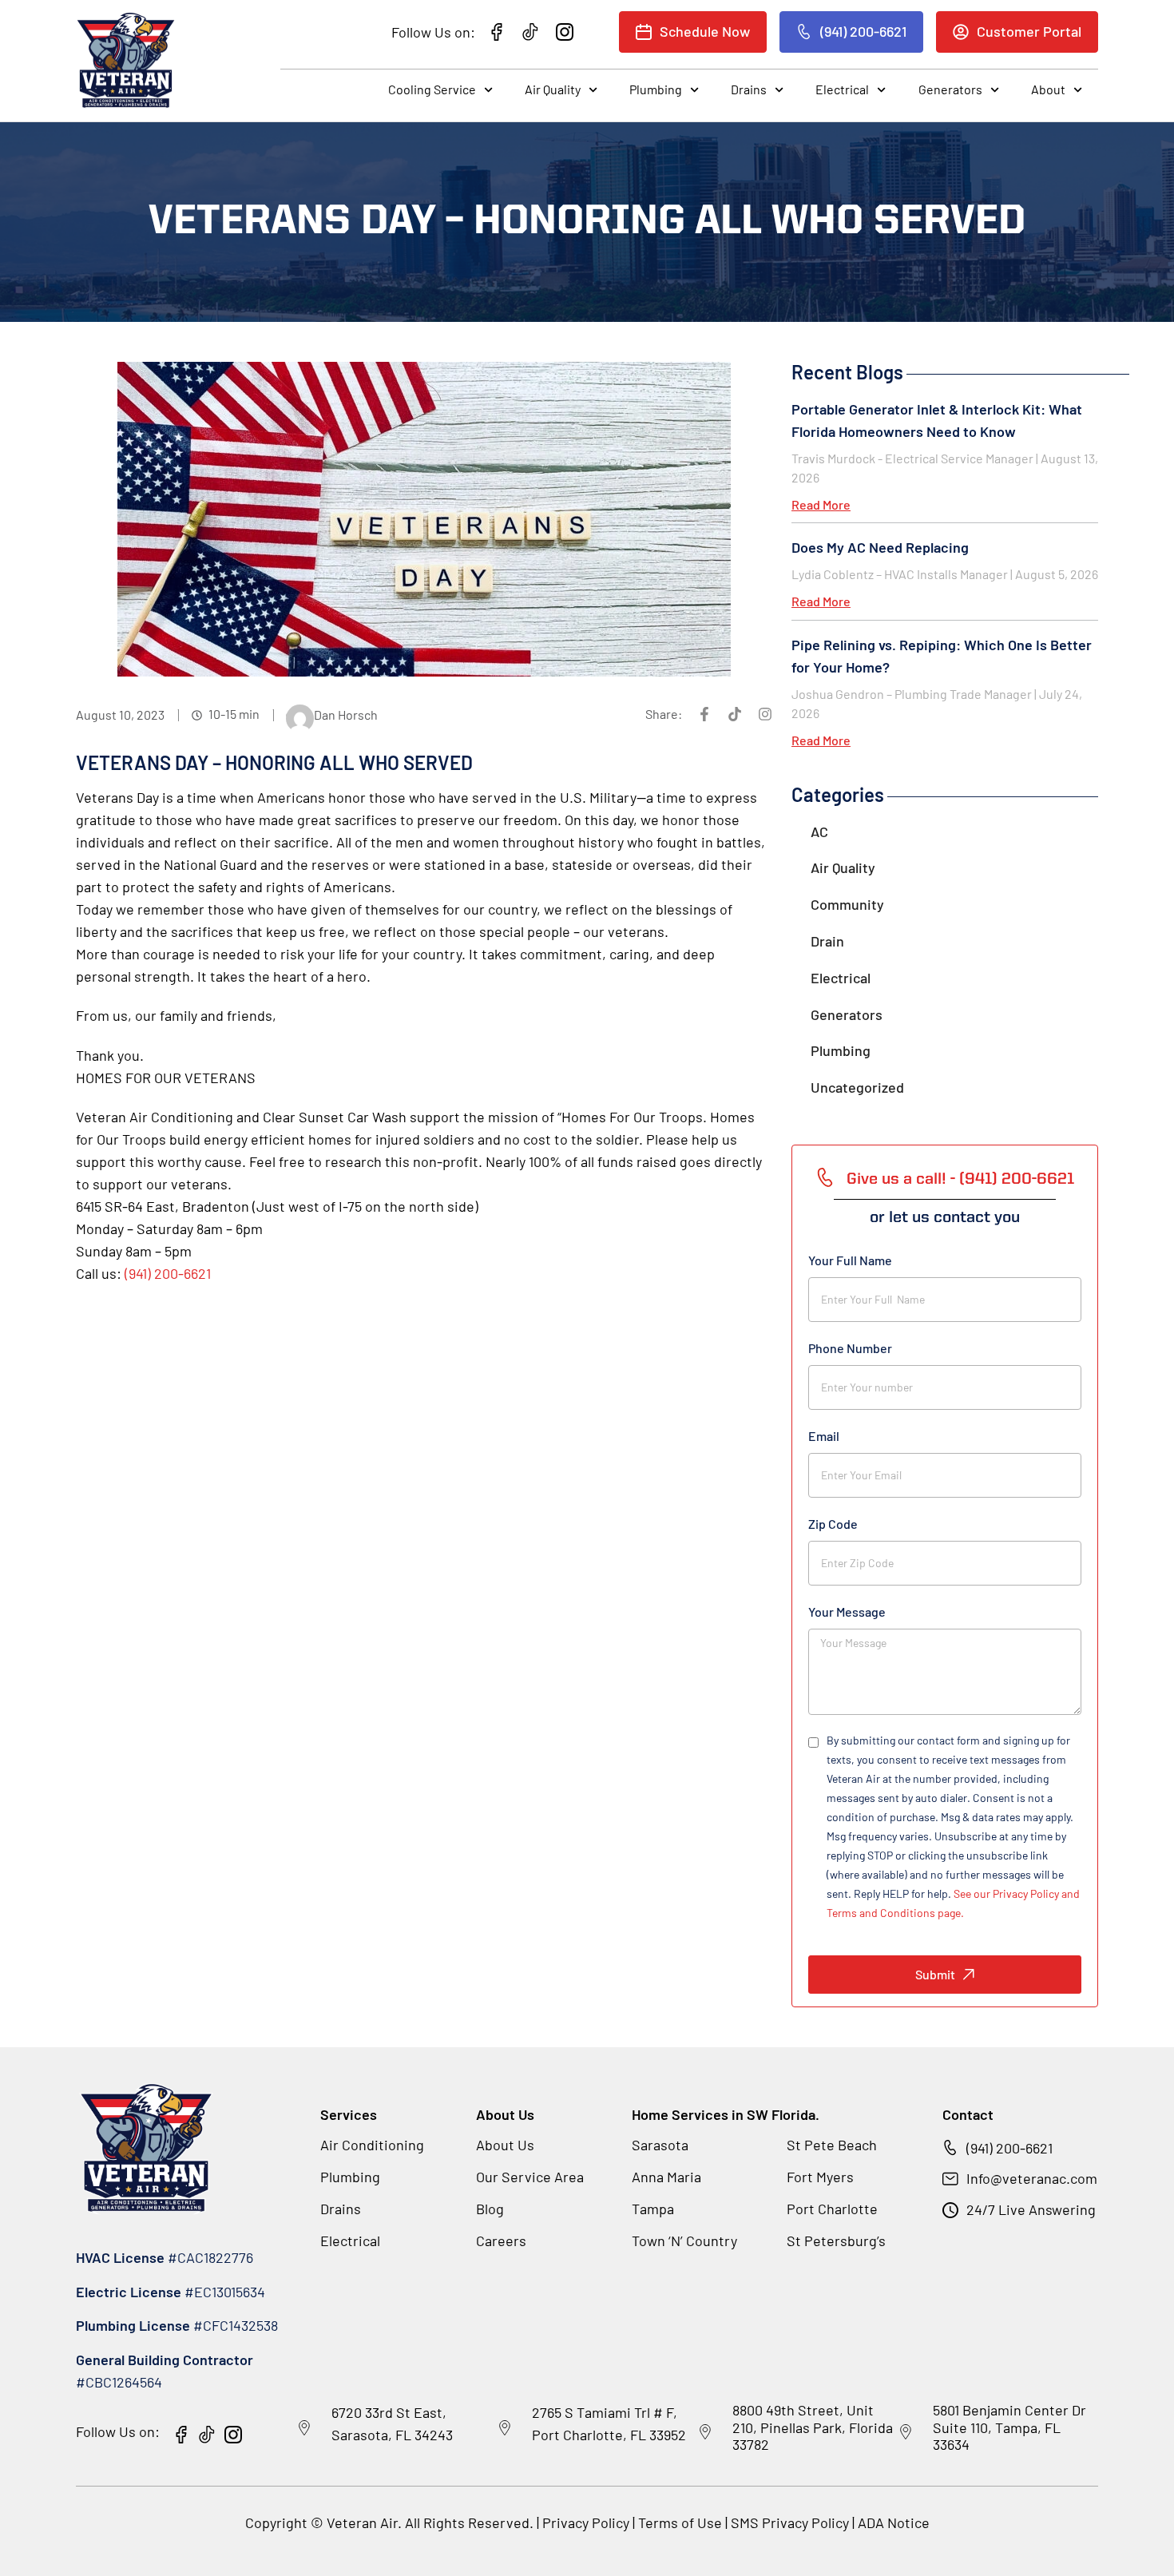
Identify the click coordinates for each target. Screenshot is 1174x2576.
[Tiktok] (735, 714)
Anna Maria (666, 2177)
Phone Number (850, 1348)
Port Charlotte (832, 2209)
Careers (501, 2241)
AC (819, 832)
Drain (827, 941)
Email (824, 1436)
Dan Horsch (346, 714)
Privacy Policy (586, 2522)
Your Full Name (850, 1260)
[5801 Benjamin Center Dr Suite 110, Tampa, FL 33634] (906, 2432)
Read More (821, 504)
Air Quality (553, 89)
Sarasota (660, 2145)
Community (847, 904)
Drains (749, 89)
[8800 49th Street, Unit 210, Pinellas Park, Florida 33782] (705, 2432)
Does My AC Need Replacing (880, 547)
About (1048, 89)
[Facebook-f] (704, 714)
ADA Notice (894, 2522)
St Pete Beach (832, 2145)
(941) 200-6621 (168, 1273)
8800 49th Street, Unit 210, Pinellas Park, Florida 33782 (813, 2427)
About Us (505, 2145)
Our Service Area (530, 2177)
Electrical (842, 89)
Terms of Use (682, 2522)
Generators (950, 89)
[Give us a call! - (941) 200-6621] (825, 1177)
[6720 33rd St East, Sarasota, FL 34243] (304, 2428)
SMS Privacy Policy (790, 2522)
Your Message (847, 1611)
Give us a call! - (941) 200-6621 (960, 1180)
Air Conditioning (372, 2145)
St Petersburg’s (836, 2241)
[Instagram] (765, 714)
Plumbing (656, 89)
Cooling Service (432, 89)
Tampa (653, 2209)
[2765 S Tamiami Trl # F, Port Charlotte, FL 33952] (505, 2428)
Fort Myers (820, 2177)
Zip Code (833, 1524)
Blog (490, 2209)
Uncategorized (857, 1087)
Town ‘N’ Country (684, 2241)
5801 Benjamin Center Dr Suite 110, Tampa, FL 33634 (1009, 2427)
